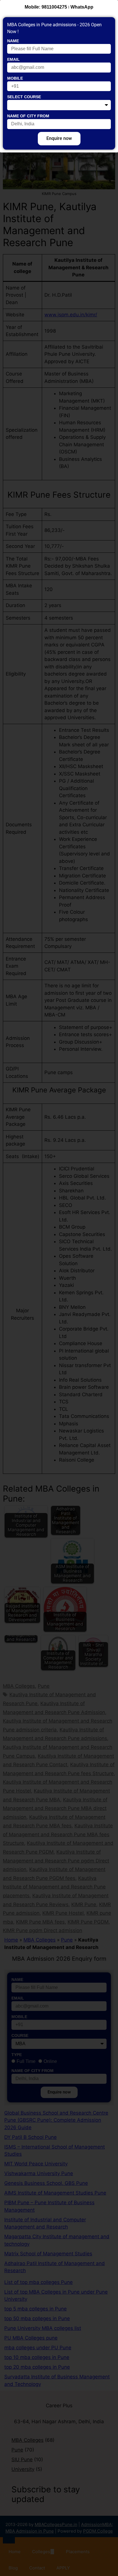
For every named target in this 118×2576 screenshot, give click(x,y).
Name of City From (28, 116)
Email (13, 59)
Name (13, 41)
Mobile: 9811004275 (46, 7)
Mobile (15, 78)
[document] (59, 1288)
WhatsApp (82, 7)
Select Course (24, 97)
